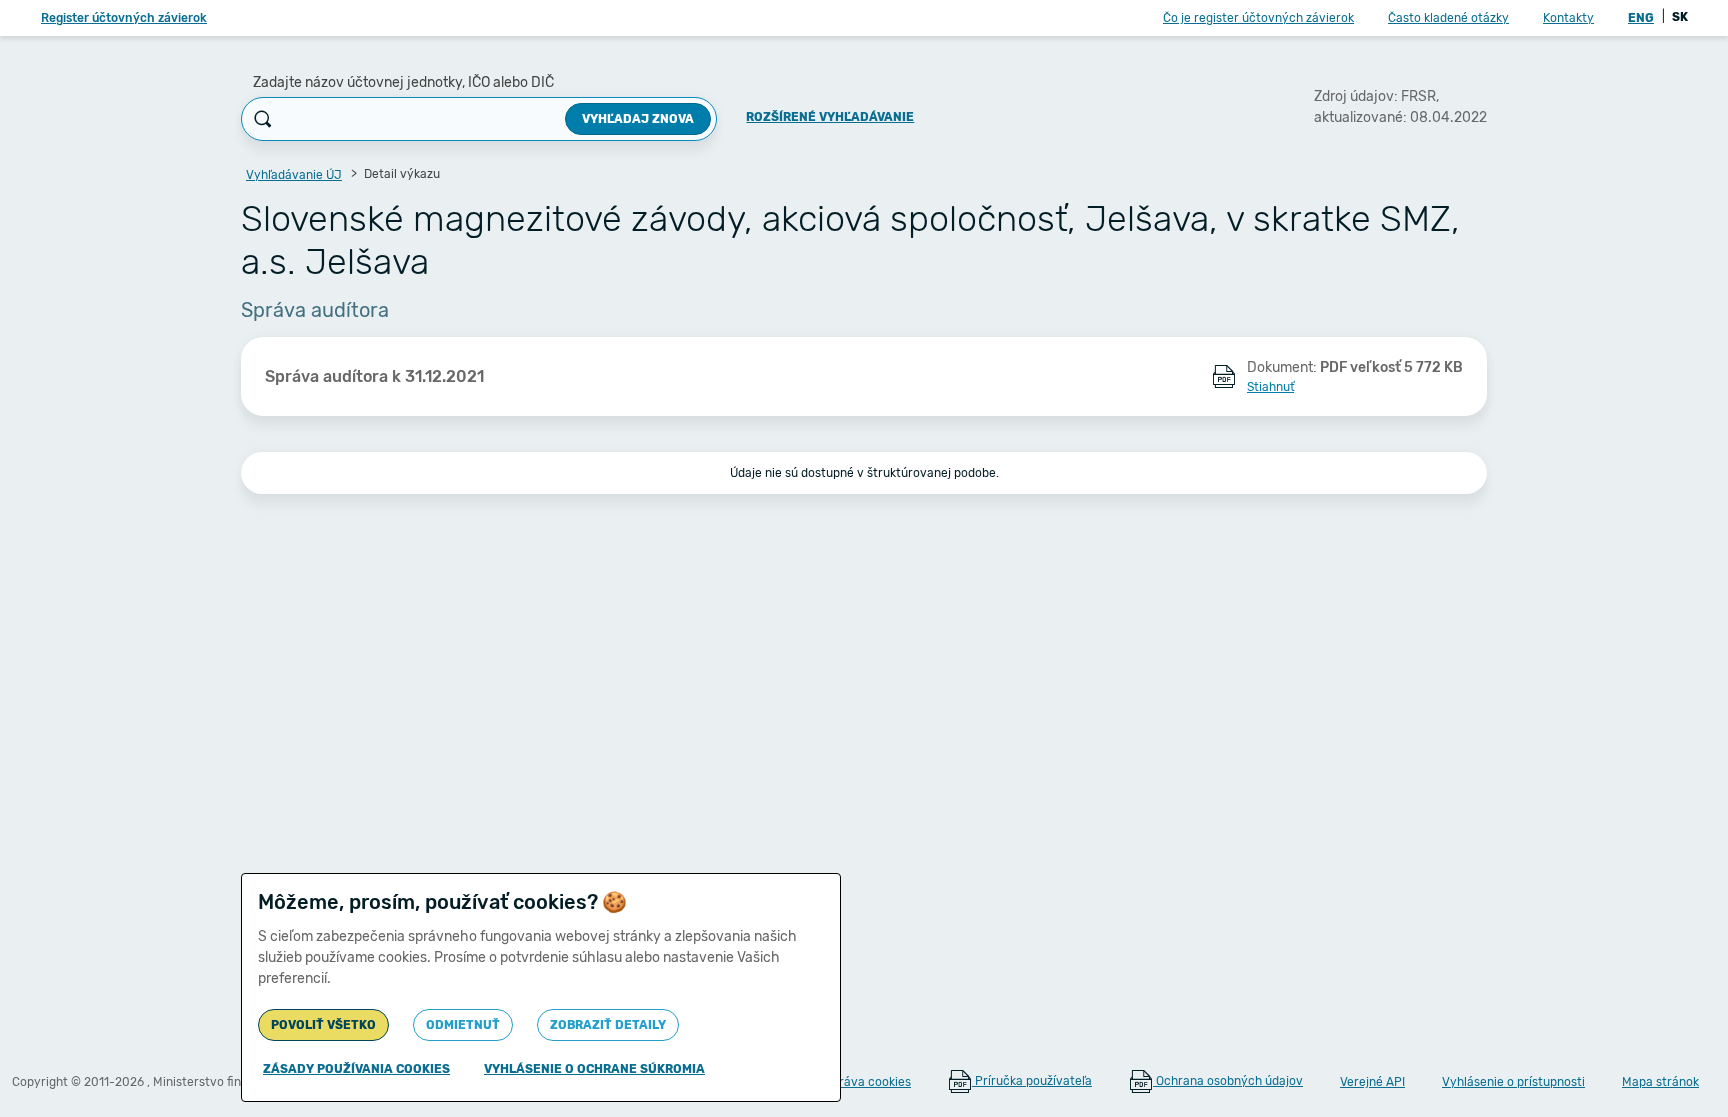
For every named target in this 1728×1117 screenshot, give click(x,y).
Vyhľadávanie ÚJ (294, 175)
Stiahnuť (1270, 387)
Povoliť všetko (323, 1025)
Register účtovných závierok (124, 18)
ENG (1641, 18)
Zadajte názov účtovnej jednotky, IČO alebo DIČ (403, 82)
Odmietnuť (463, 1025)
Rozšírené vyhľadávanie (830, 117)
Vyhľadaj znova (638, 119)
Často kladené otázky (1448, 18)
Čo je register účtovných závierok (1258, 18)
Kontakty (1568, 18)
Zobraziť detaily (608, 1025)
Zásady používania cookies (356, 1069)
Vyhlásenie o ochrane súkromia (594, 1069)
